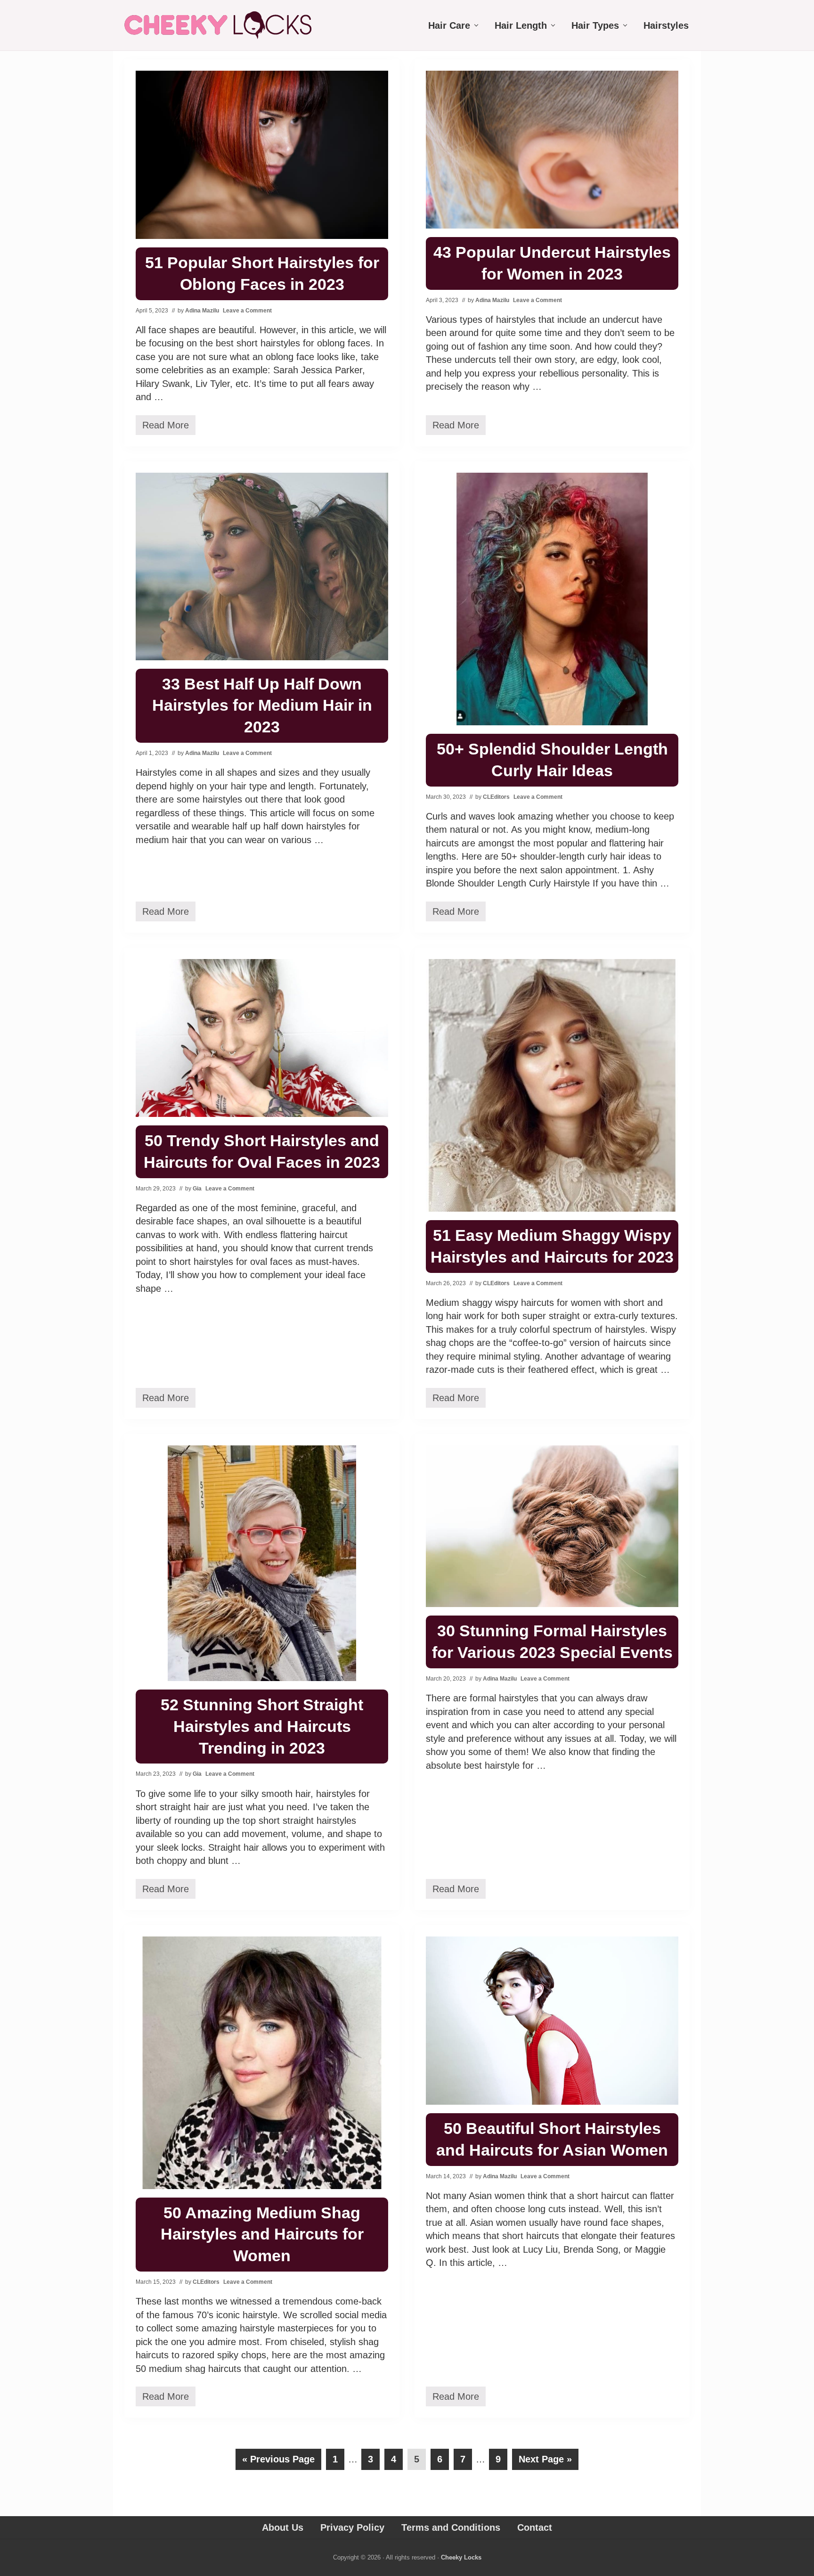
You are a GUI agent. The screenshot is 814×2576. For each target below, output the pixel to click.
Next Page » (545, 2462)
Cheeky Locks (461, 2557)
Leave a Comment (247, 311)
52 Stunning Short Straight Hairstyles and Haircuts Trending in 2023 (262, 1726)
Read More (166, 427)
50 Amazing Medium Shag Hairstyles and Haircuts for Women (262, 2234)
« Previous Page (278, 2462)
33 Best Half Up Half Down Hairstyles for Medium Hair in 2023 (262, 706)
